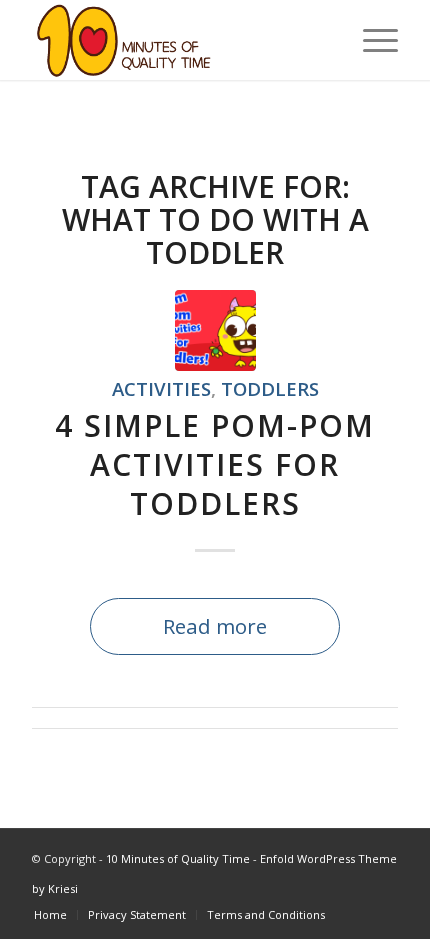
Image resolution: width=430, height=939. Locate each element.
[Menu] (370, 40)
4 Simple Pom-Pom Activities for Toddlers (215, 464)
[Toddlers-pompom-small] (215, 330)
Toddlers (270, 388)
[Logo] (178, 40)
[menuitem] (370, 40)
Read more (215, 626)
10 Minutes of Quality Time (178, 858)
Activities (161, 388)
